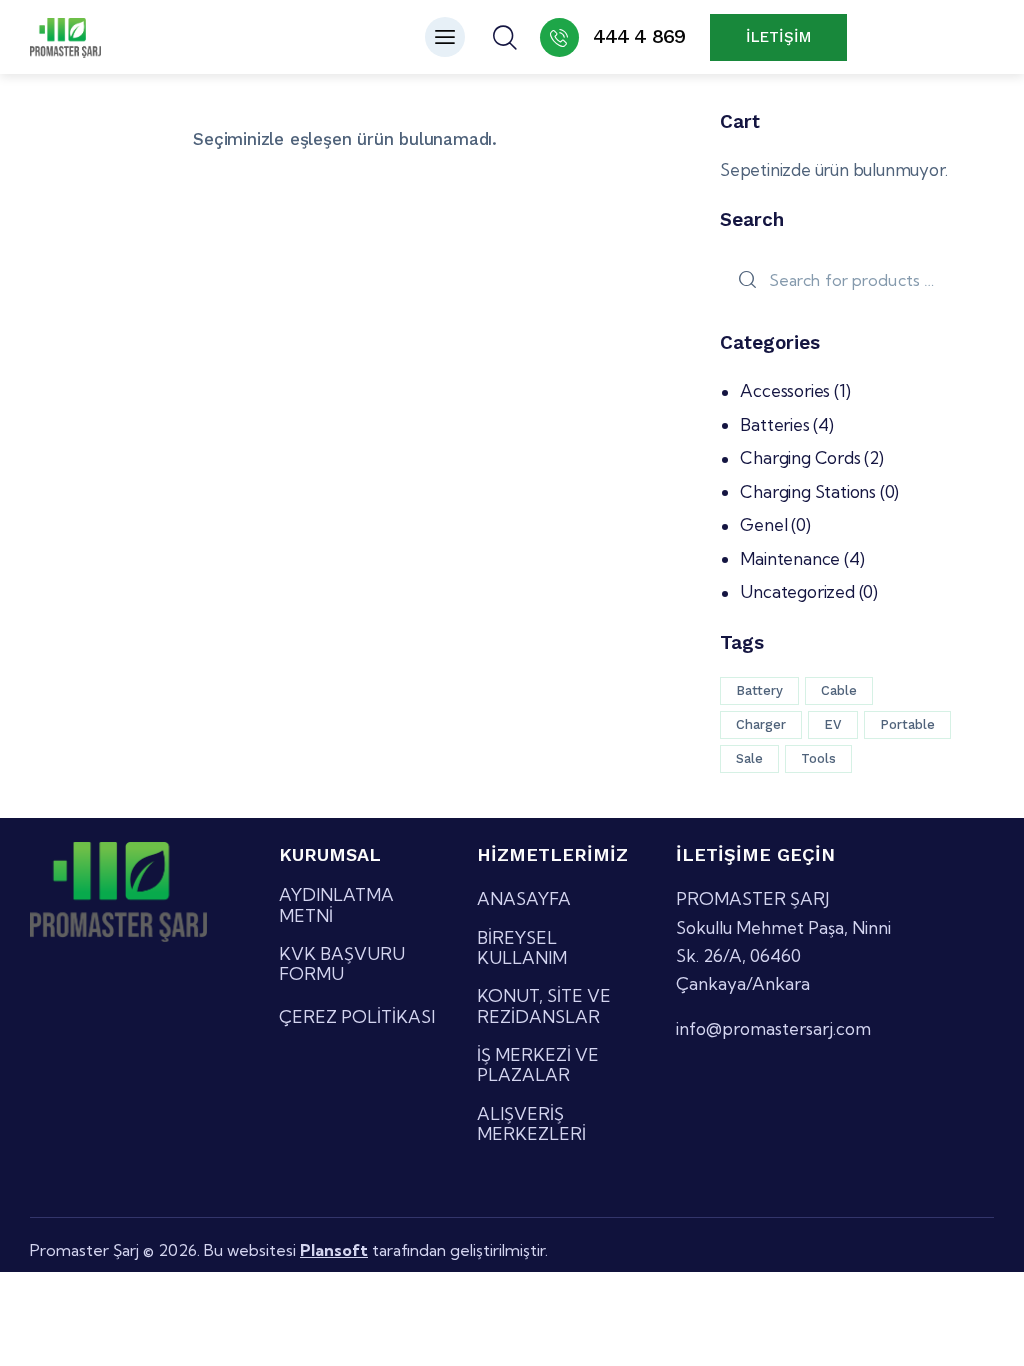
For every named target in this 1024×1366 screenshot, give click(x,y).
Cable (839, 690)
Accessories (785, 390)
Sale (749, 758)
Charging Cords (800, 457)
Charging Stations (808, 491)
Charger (761, 724)
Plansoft (334, 1250)
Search (744, 280)
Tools (818, 758)
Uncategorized (797, 591)
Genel (763, 524)
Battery (759, 690)
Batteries (774, 424)
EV (833, 724)
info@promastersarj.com (773, 1028)
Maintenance (790, 558)
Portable (907, 724)
